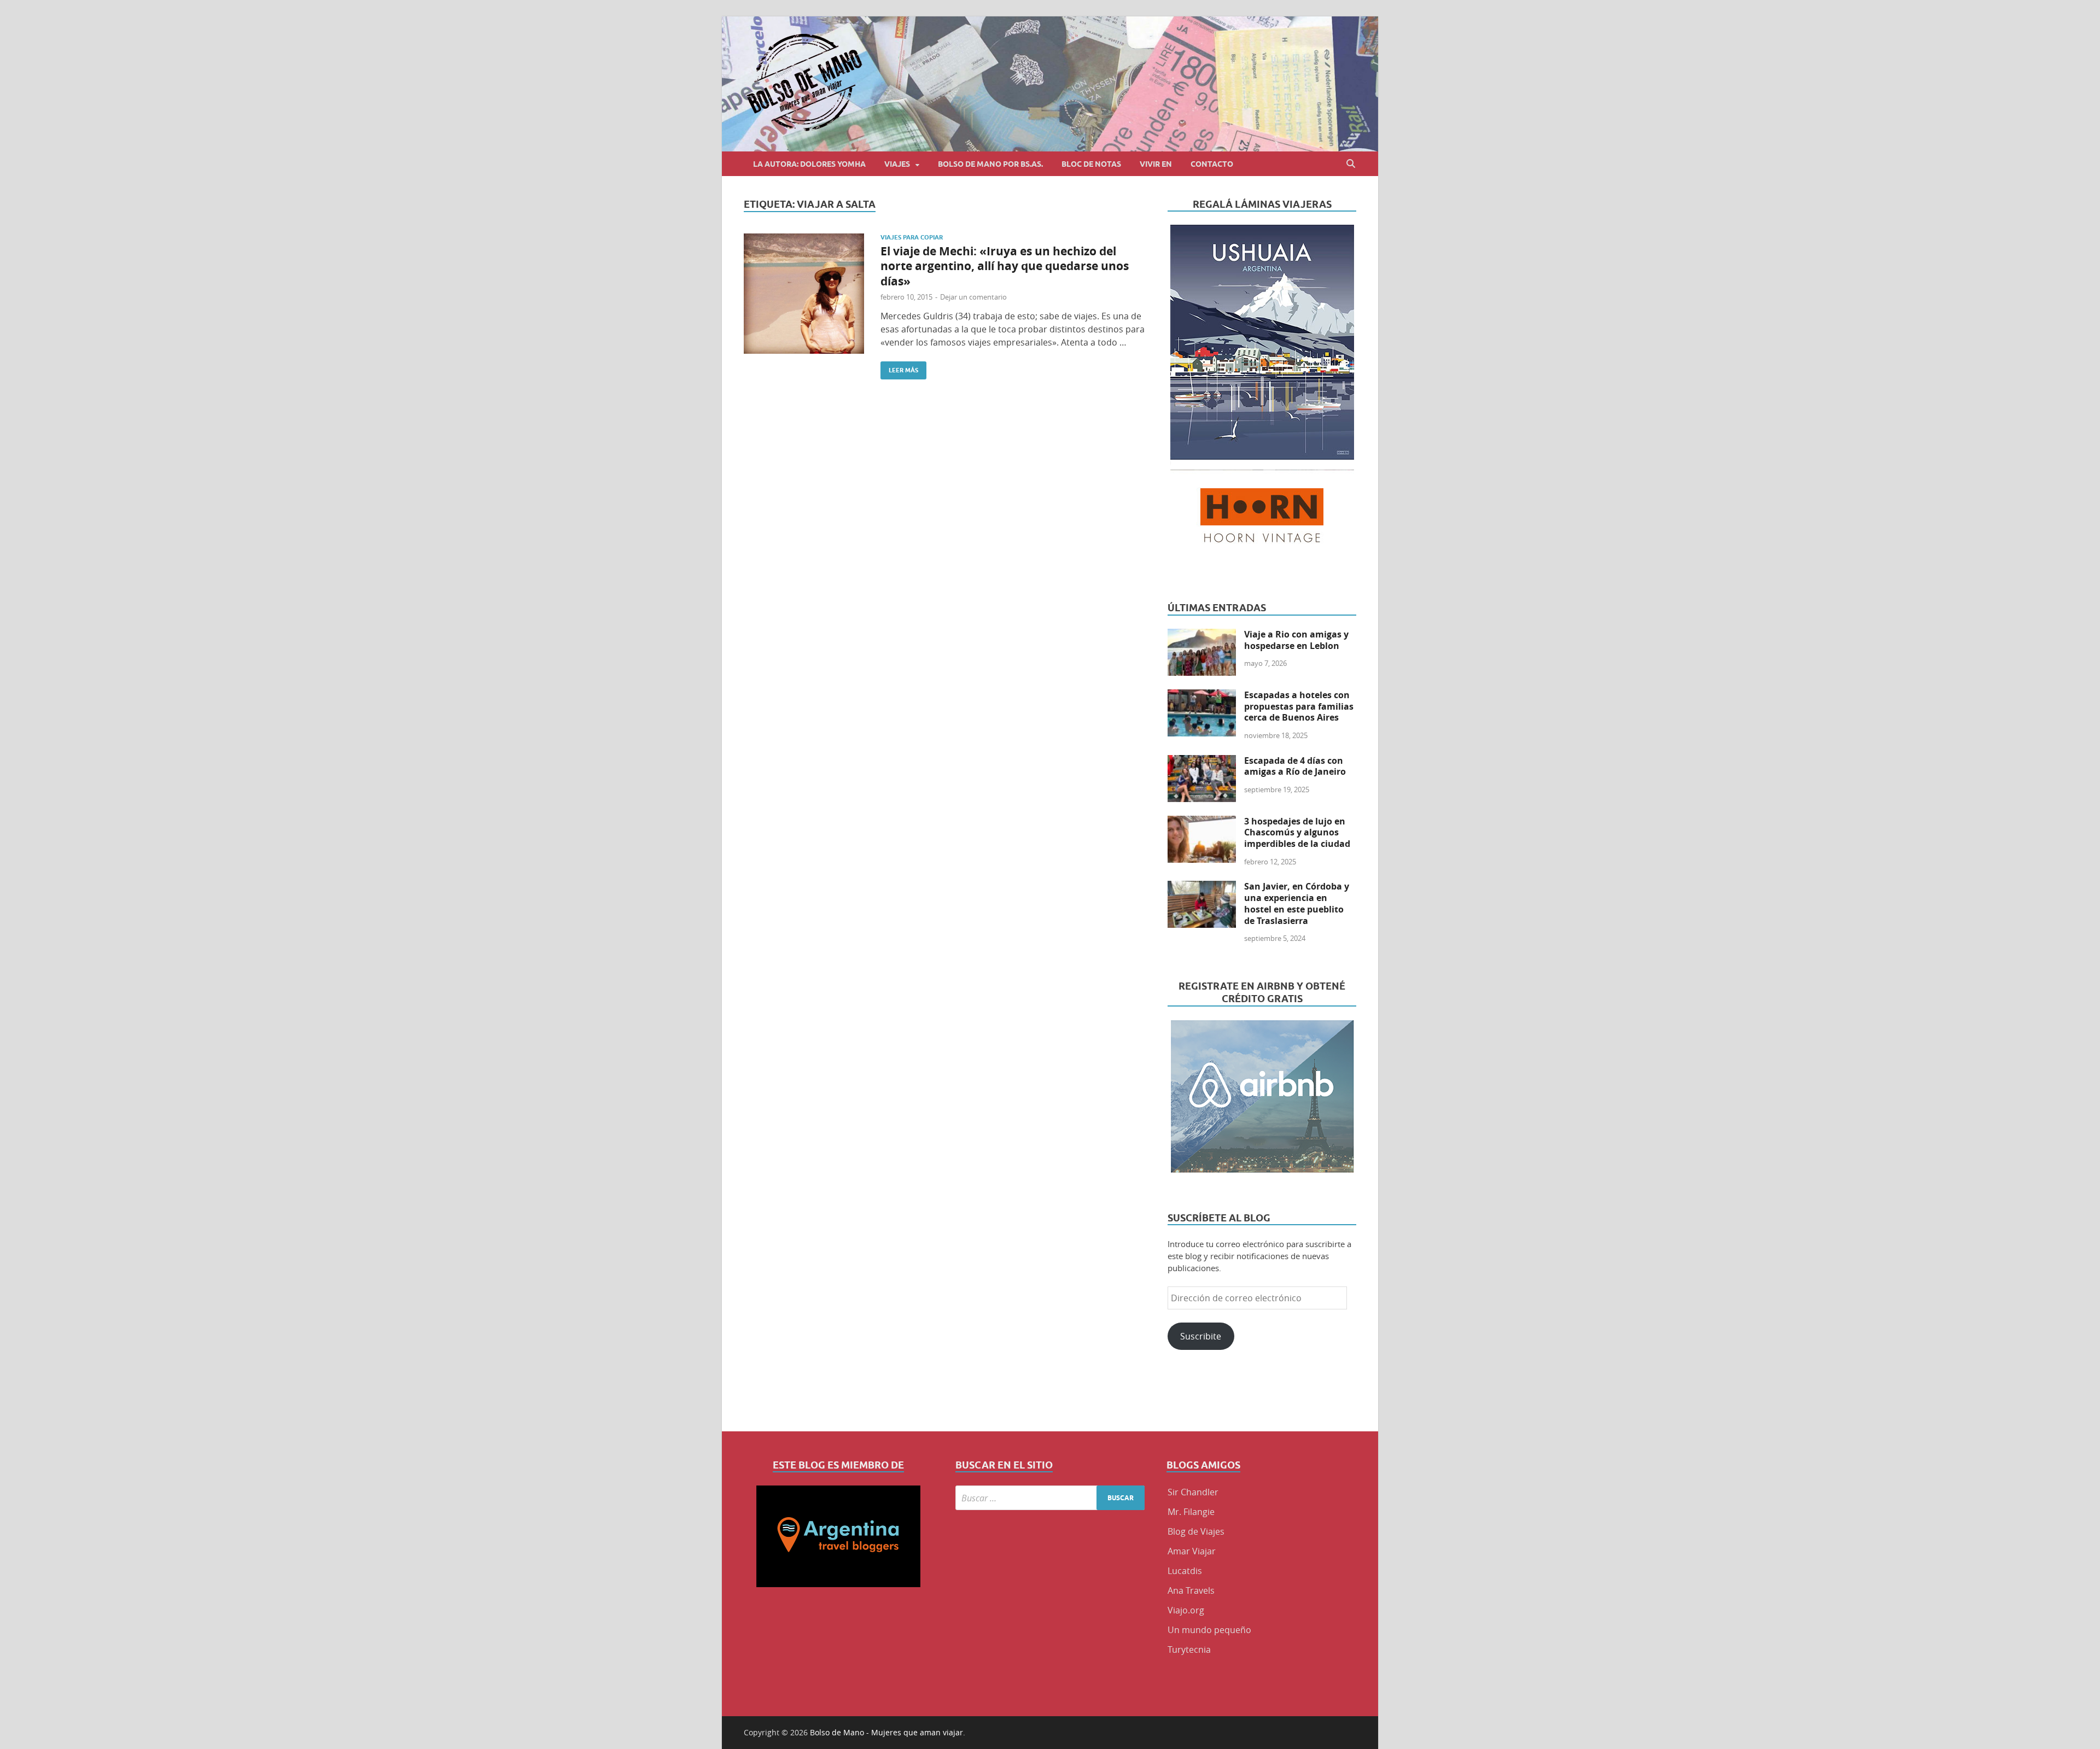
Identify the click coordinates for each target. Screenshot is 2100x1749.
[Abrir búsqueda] (1351, 164)
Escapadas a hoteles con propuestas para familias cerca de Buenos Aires (1299, 706)
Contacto (1212, 164)
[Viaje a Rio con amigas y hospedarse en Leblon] (1202, 635)
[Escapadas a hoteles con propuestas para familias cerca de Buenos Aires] (1202, 696)
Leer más (899, 368)
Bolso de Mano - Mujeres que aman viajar (886, 1732)
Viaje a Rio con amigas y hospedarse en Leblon (1296, 640)
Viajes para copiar (912, 237)
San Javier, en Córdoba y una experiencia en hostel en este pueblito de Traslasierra (1297, 903)
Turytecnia (1189, 1649)
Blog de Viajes (1196, 1531)
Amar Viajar (1192, 1551)
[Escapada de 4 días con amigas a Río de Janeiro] (1202, 762)
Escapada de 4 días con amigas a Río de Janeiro (1295, 766)
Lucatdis (1185, 1571)
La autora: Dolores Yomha (809, 164)
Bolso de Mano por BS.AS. (990, 164)
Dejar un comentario (973, 297)
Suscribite (1201, 1336)
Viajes (897, 164)
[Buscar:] (1050, 1498)
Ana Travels (1191, 1590)
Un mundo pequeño (1209, 1630)
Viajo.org (1186, 1610)
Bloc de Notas (1091, 164)
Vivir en (1156, 164)
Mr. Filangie (1191, 1512)
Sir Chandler (1193, 1492)
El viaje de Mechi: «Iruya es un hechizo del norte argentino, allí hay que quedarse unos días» (1005, 266)
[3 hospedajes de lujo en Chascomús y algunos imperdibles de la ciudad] (1202, 822)
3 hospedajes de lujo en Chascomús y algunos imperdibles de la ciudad (1297, 833)
